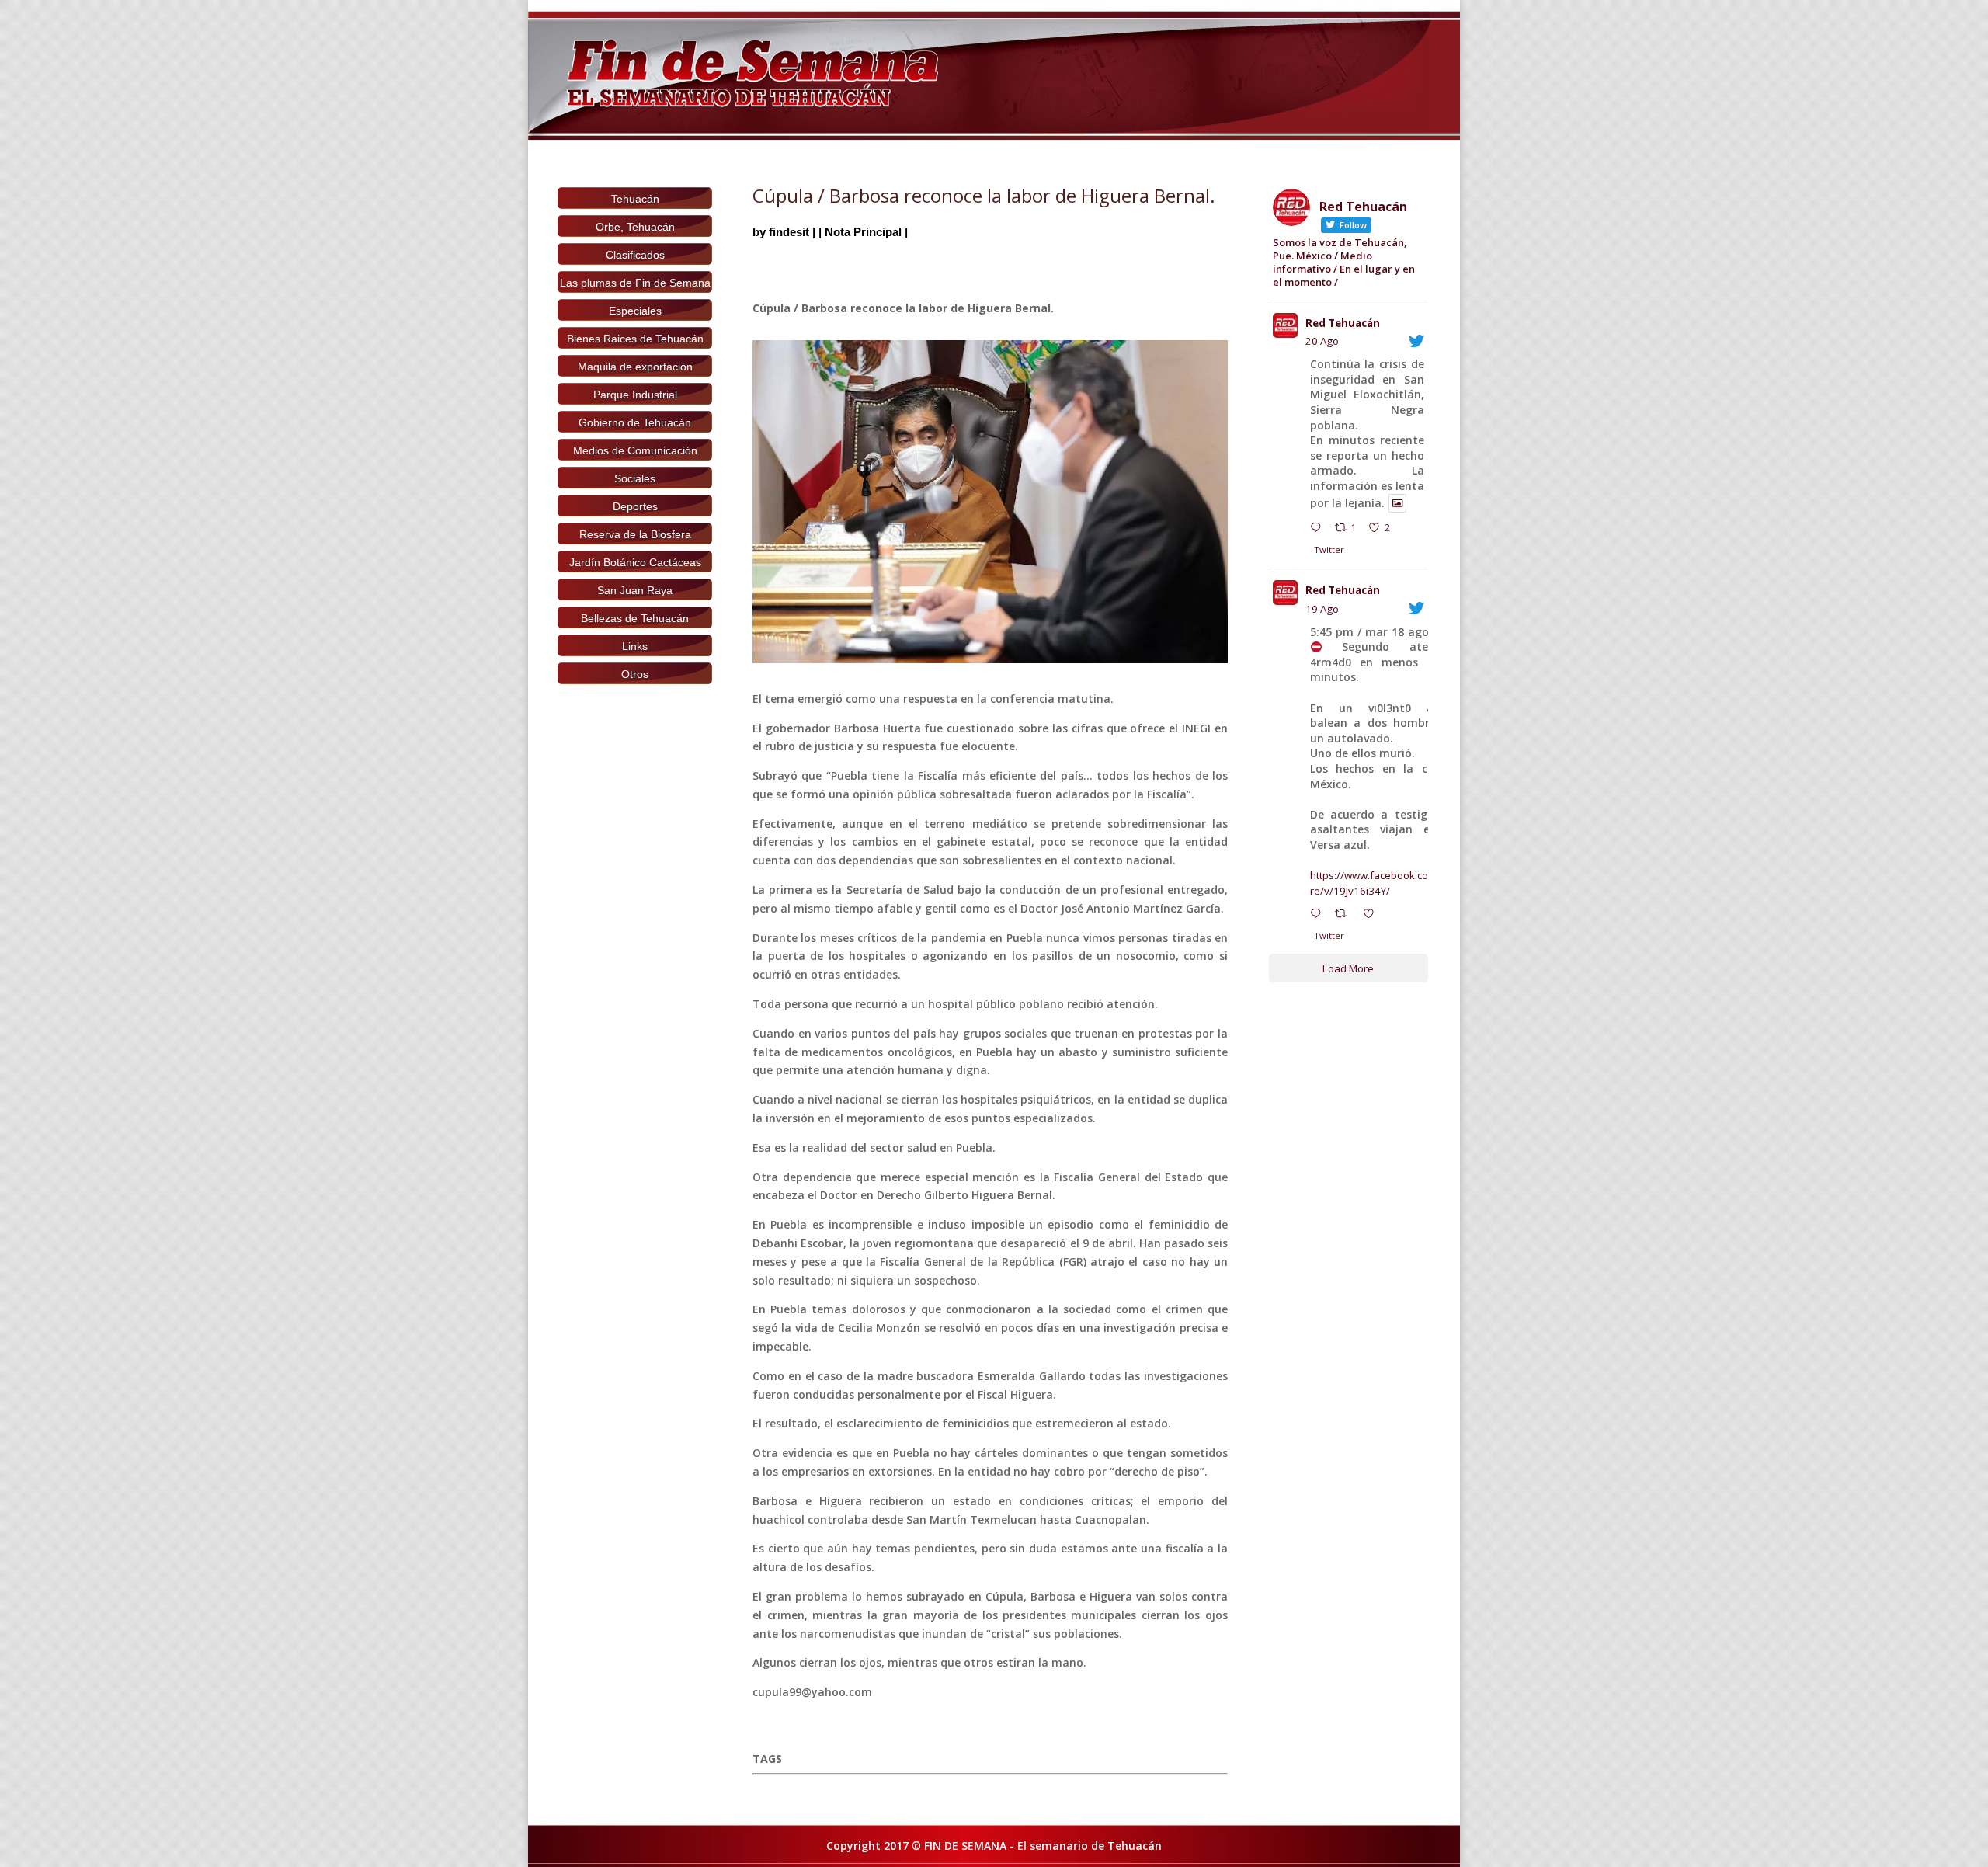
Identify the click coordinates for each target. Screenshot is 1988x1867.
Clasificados (635, 255)
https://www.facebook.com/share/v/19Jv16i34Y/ (1384, 883)
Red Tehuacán (1343, 323)
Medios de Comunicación (635, 450)
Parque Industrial (635, 395)
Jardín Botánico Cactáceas (635, 562)
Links (635, 646)
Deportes (635, 506)
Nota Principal (863, 232)
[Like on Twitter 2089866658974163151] (1373, 916)
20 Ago (1322, 341)
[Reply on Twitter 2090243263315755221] (1319, 530)
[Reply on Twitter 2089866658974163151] (1319, 916)
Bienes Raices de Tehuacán (635, 339)
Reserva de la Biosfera (635, 534)
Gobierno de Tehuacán (635, 422)
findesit (789, 232)
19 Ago (1322, 609)
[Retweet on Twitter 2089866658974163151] (1345, 916)
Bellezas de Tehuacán (635, 618)
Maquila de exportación (635, 367)
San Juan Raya (635, 590)
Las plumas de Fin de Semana (635, 283)
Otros (635, 674)
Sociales (635, 478)
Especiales (635, 311)
